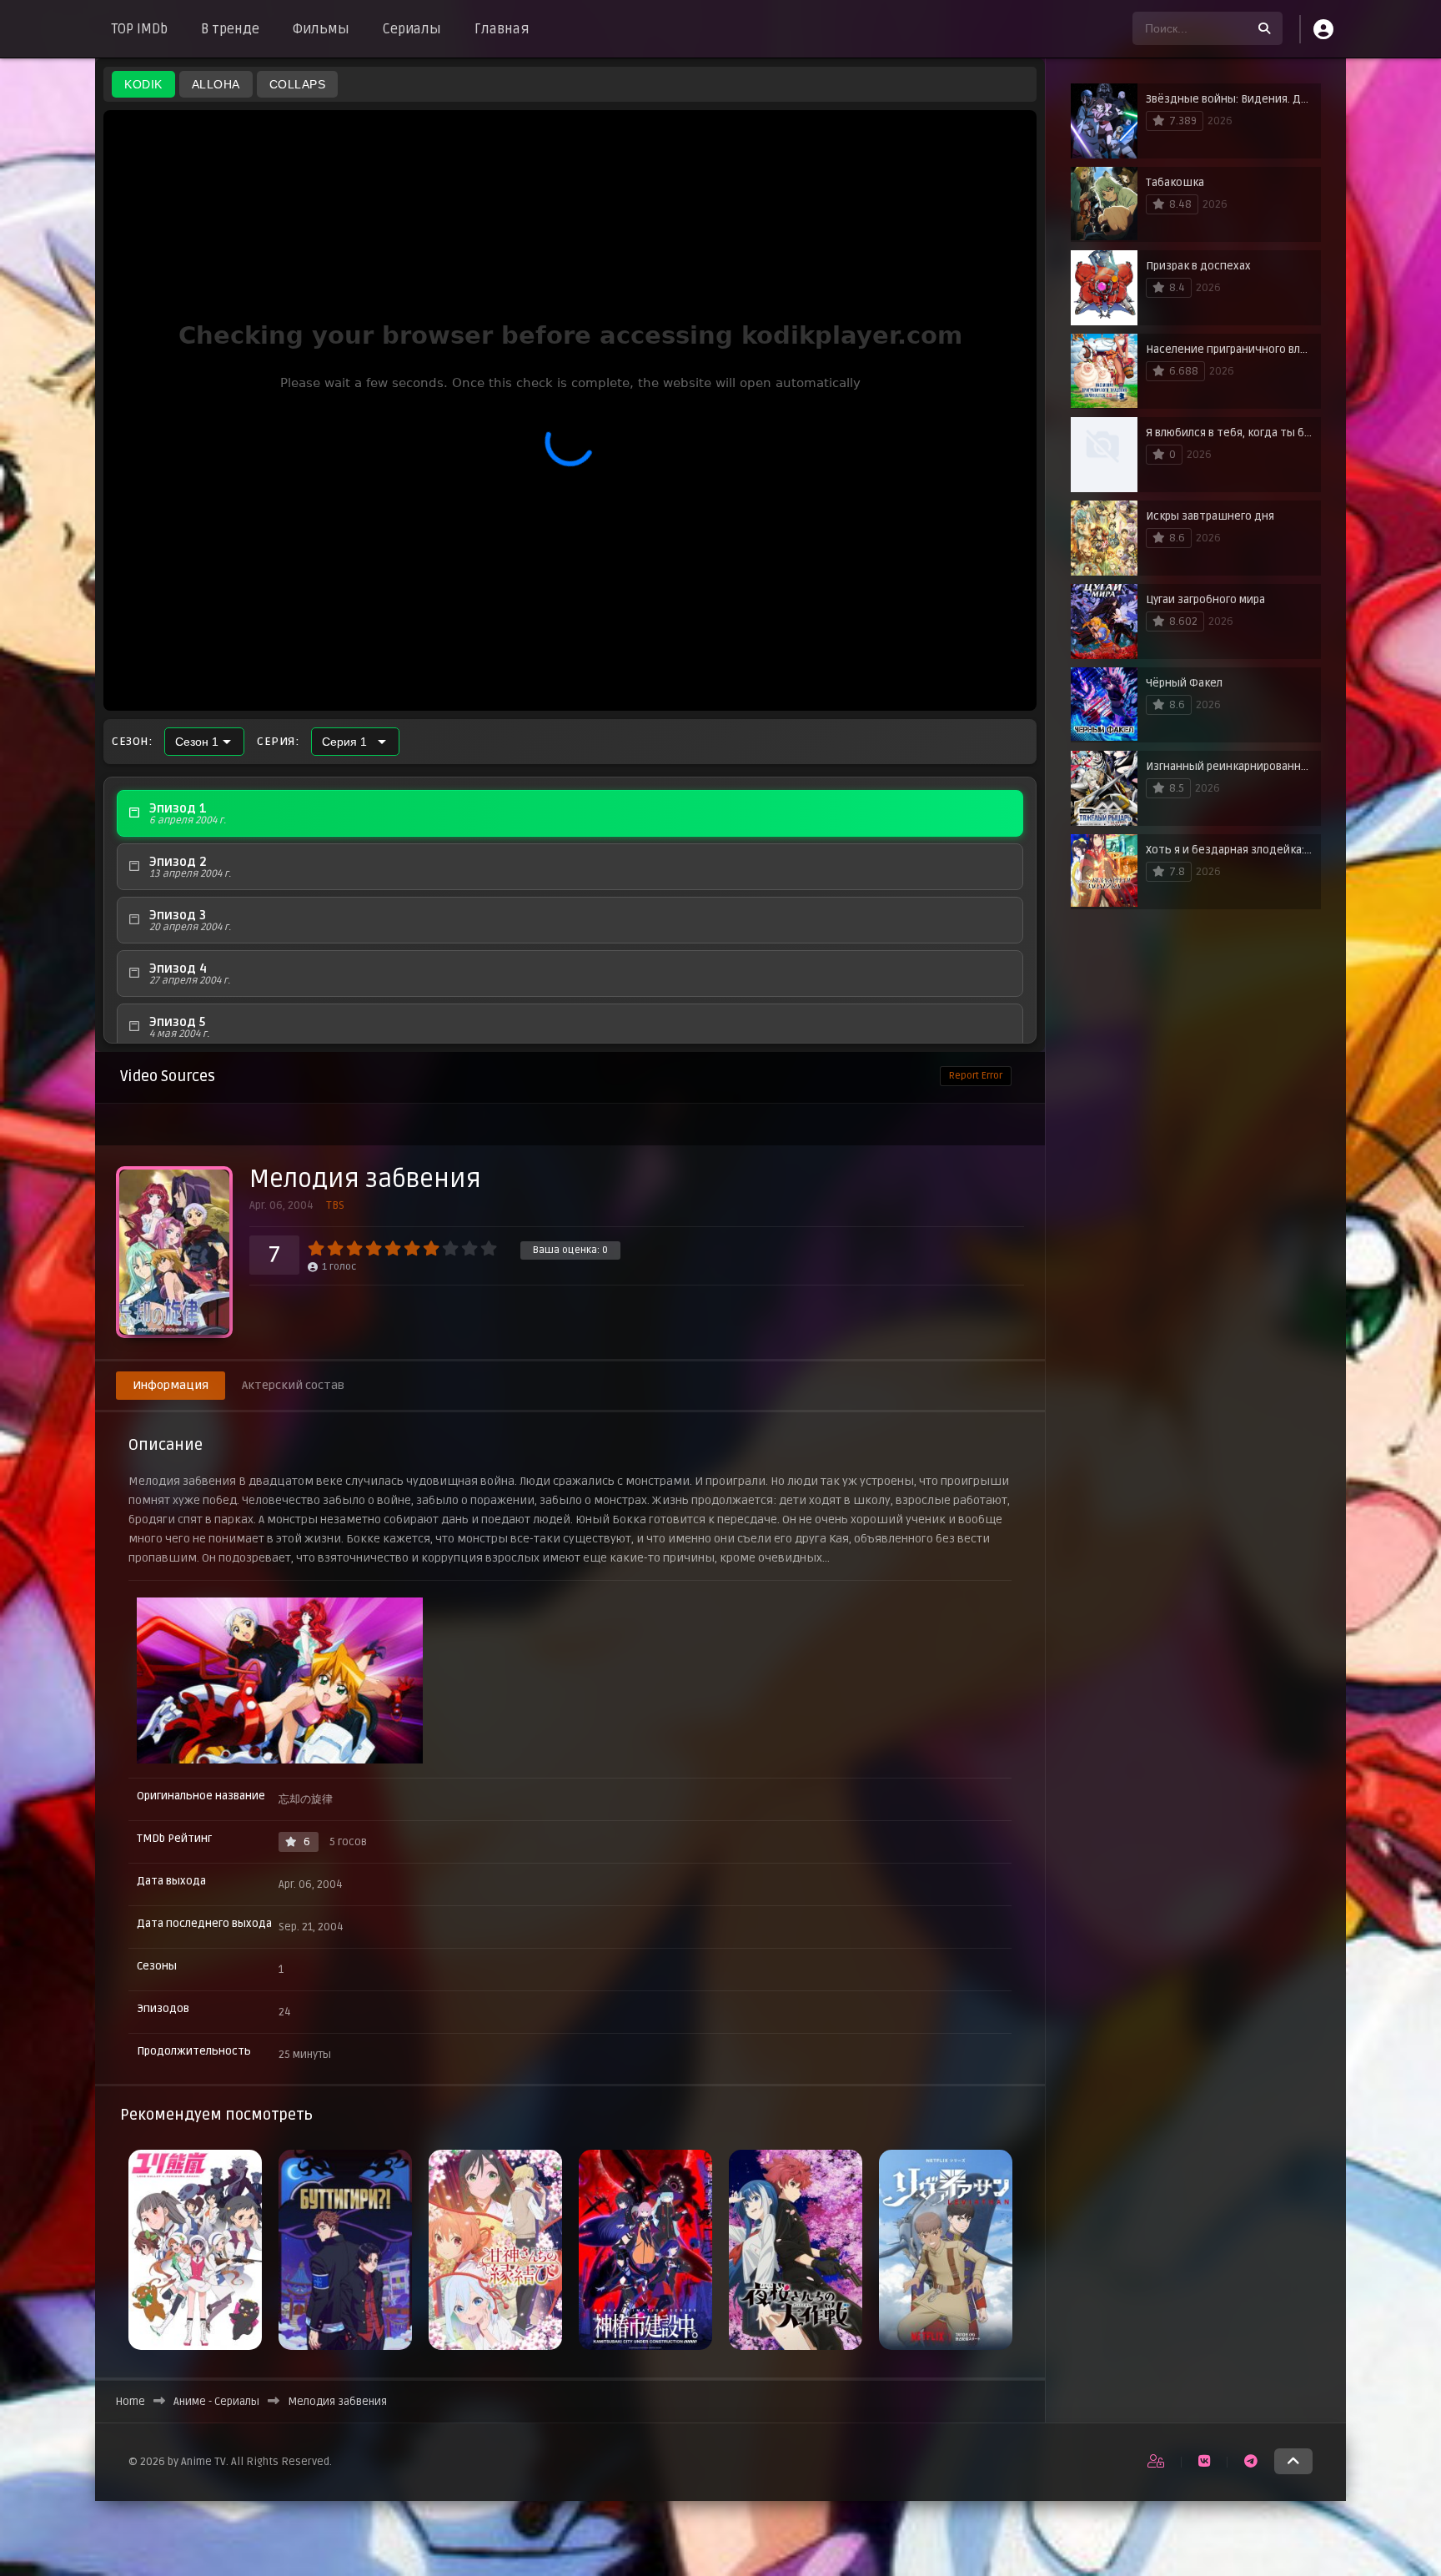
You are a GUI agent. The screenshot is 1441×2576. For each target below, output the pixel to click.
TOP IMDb (140, 29)
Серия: (278, 742)
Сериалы (412, 29)
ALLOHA (216, 84)
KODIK (143, 84)
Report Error (976, 1076)
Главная (502, 29)
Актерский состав (293, 1385)
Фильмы (321, 29)
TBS (335, 1205)
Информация (171, 1385)
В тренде (230, 29)
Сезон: (132, 742)
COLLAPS (298, 84)
